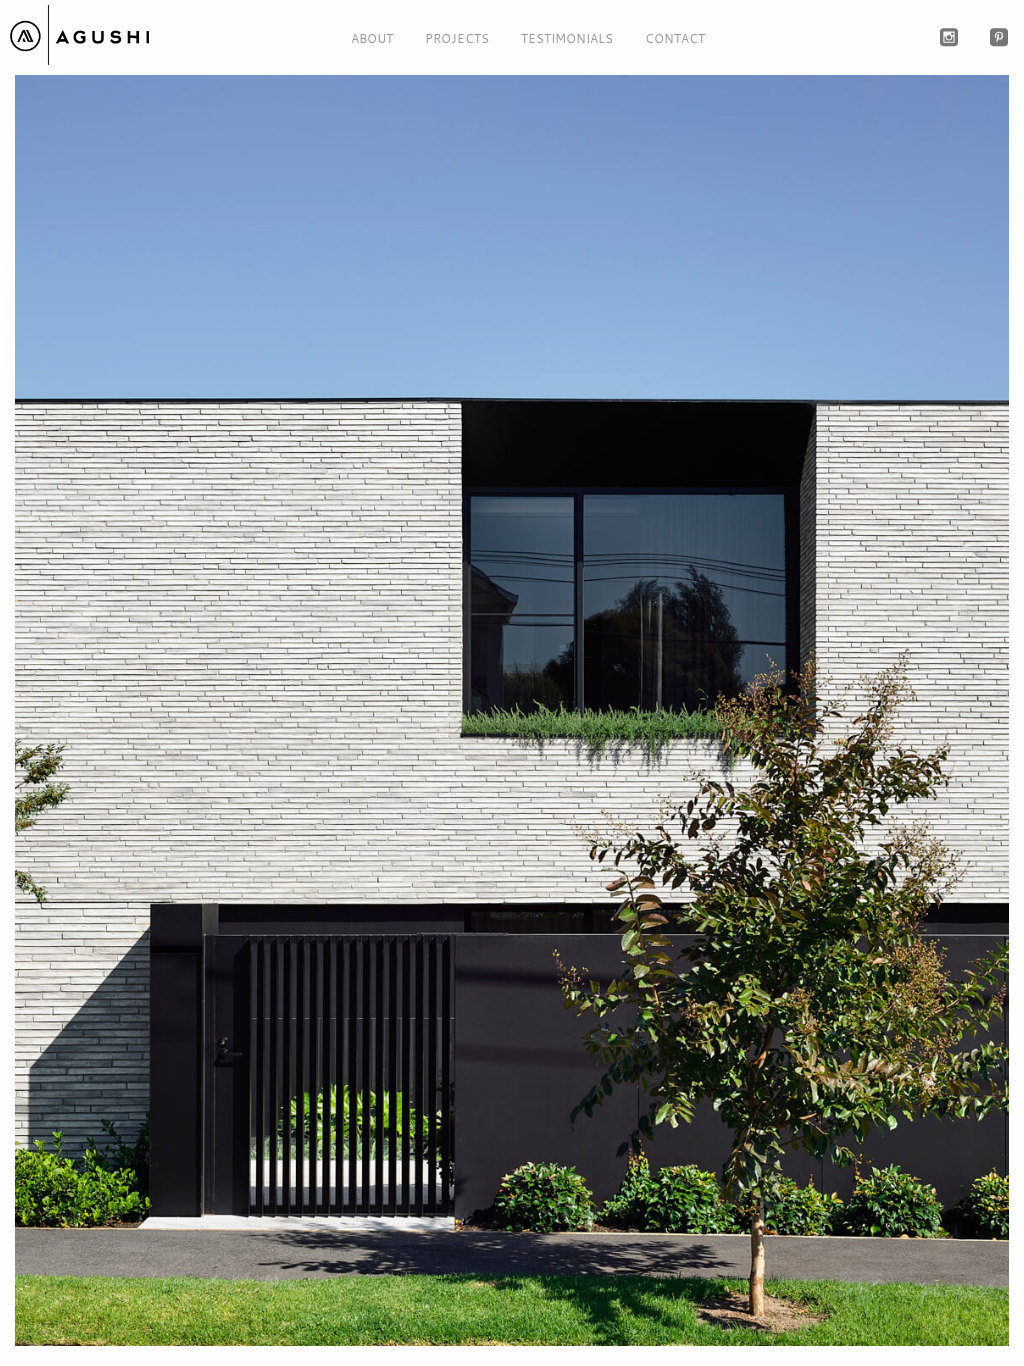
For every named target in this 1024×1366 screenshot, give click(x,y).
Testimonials (567, 38)
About (372, 38)
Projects (457, 38)
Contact (675, 38)
